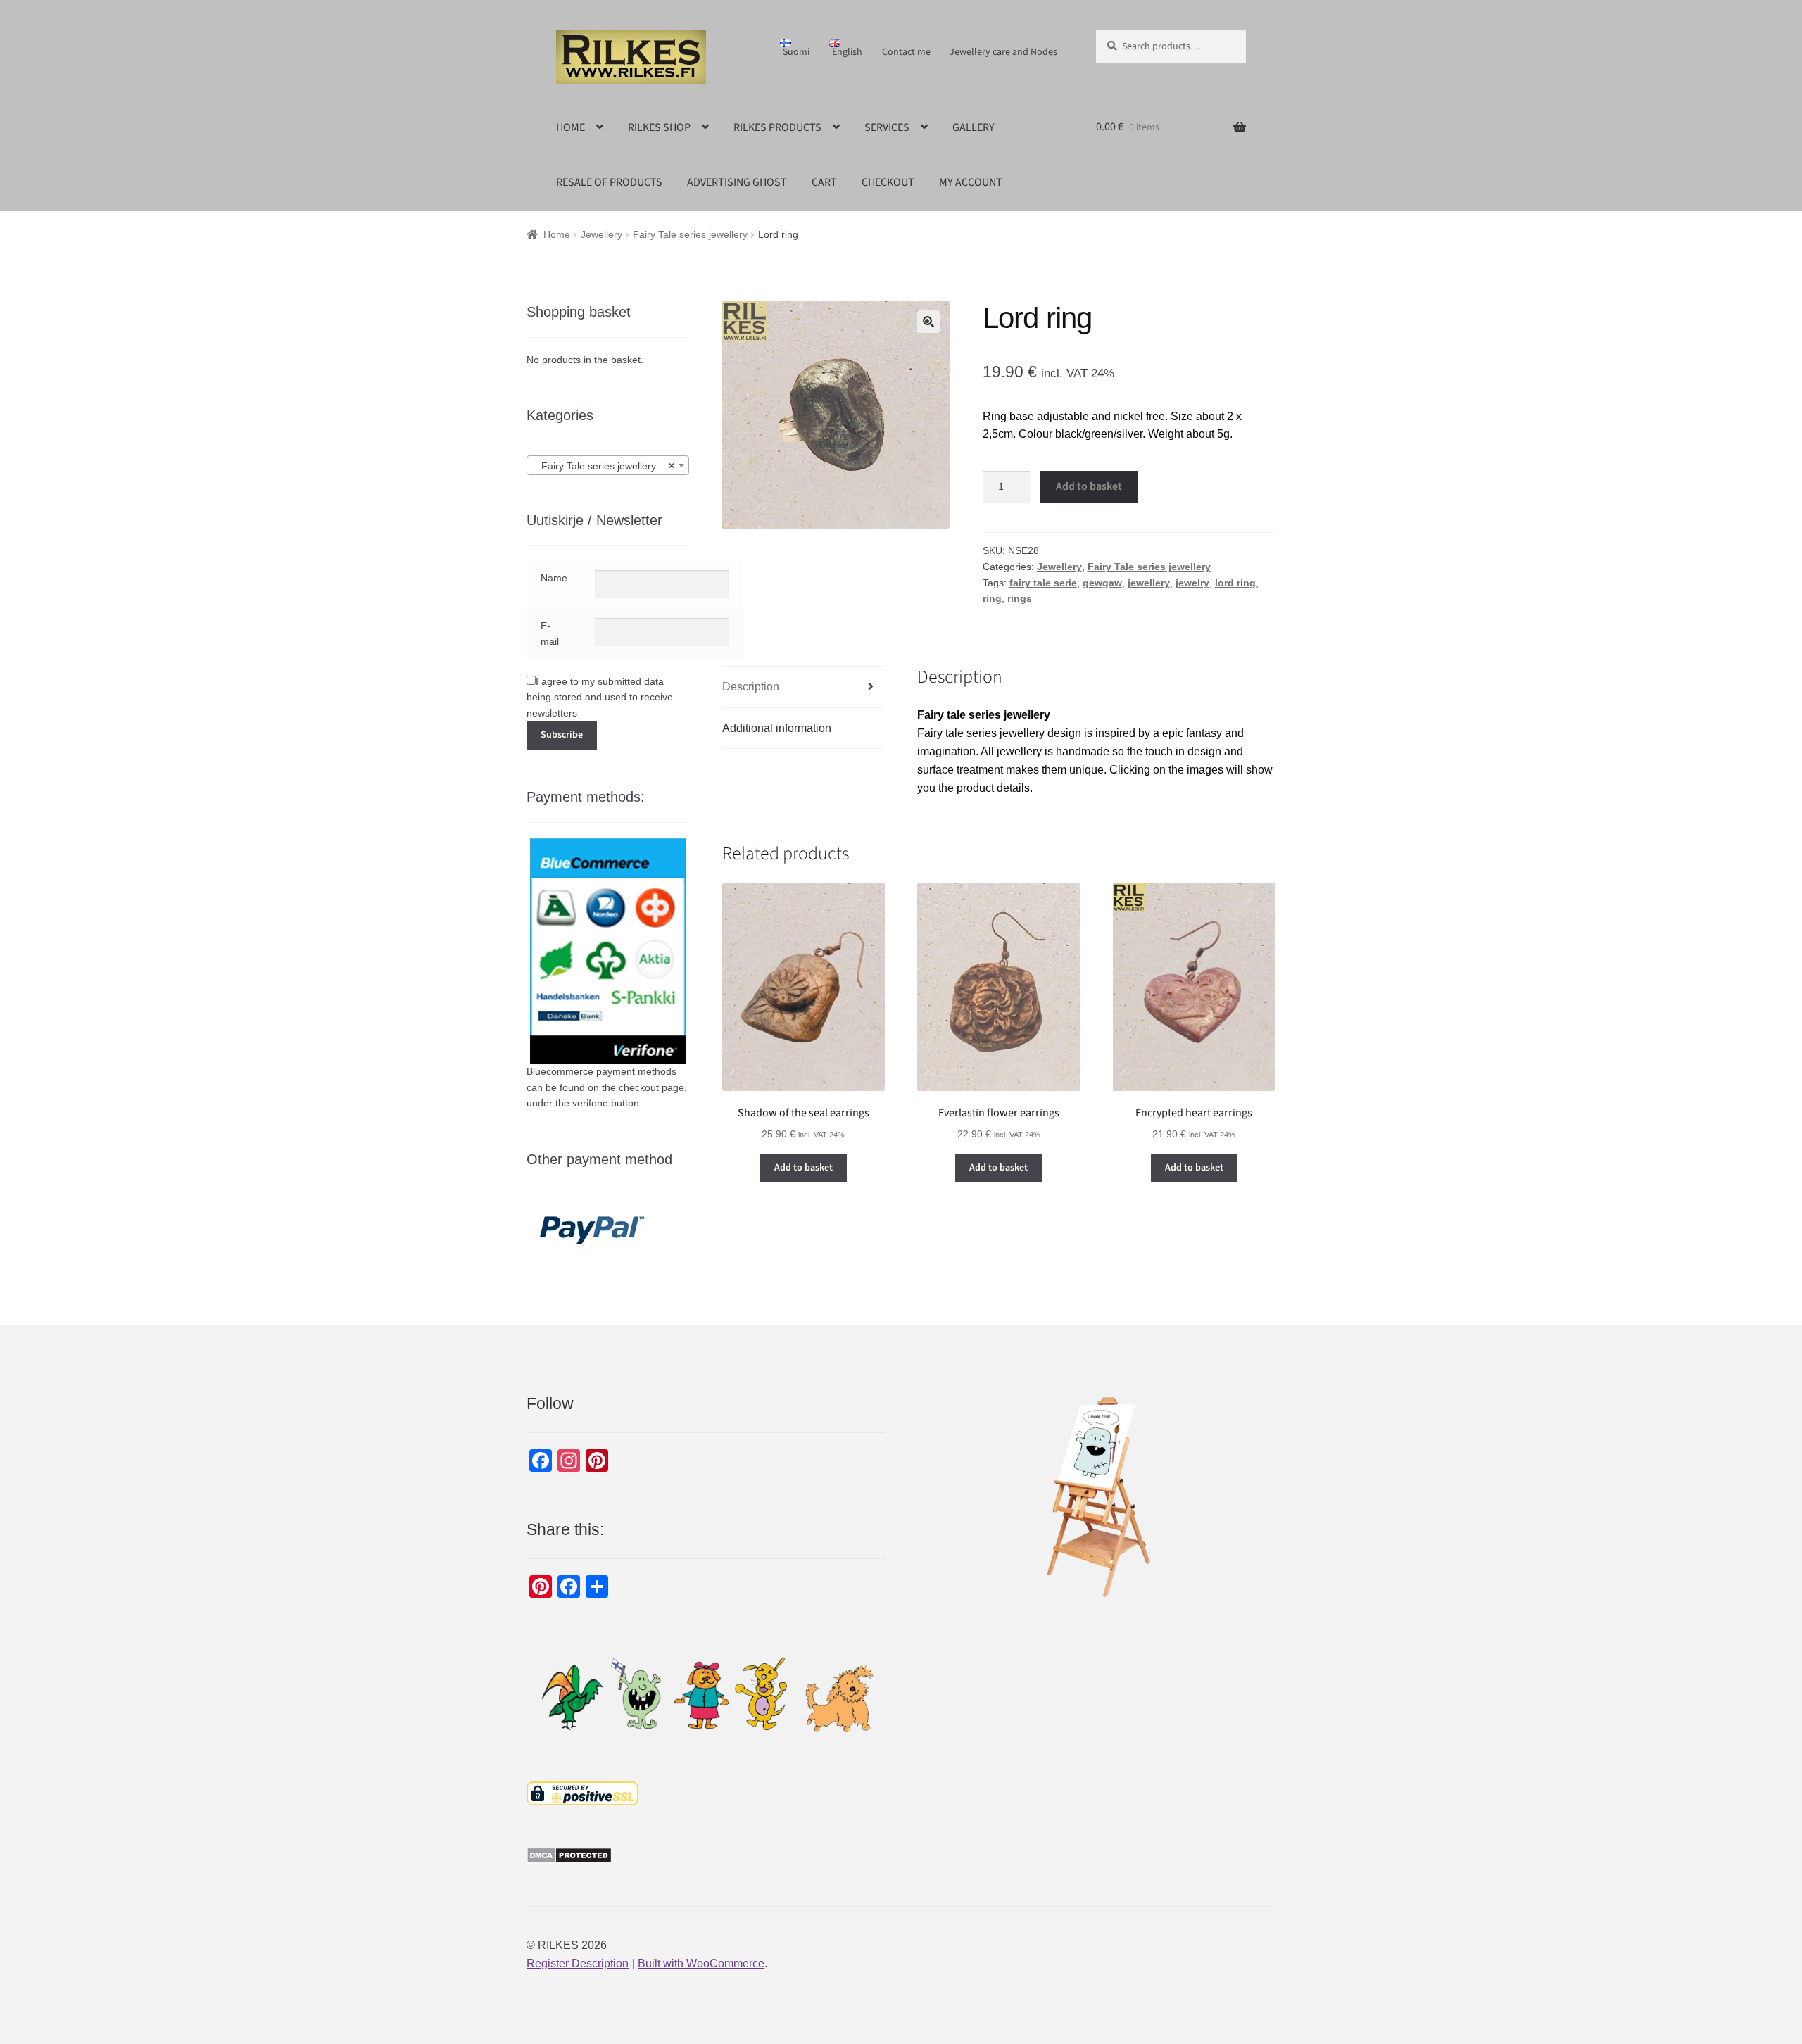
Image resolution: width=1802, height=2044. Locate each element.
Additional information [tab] (777, 728)
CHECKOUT (888, 182)
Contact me (906, 52)
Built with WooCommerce (701, 1963)
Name (554, 578)
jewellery (1149, 583)
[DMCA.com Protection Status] (706, 1855)
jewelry (1192, 583)
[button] (928, 322)
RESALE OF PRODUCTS (609, 182)
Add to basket (1089, 486)
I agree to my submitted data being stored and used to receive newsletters (600, 697)
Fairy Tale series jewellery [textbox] (604, 466)
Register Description (578, 1963)
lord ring (1235, 583)
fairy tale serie (1043, 583)
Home (557, 234)
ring (992, 598)
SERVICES (887, 127)
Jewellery (601, 234)
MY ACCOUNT (971, 182)
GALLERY (974, 127)
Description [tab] (751, 687)
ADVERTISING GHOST (737, 182)
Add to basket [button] (804, 1168)
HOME (571, 127)
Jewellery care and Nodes (1003, 52)
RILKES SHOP (659, 127)
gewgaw (1102, 583)
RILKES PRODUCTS (777, 127)
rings (1020, 598)
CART (824, 182)
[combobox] (608, 465)
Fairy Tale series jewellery (690, 234)
